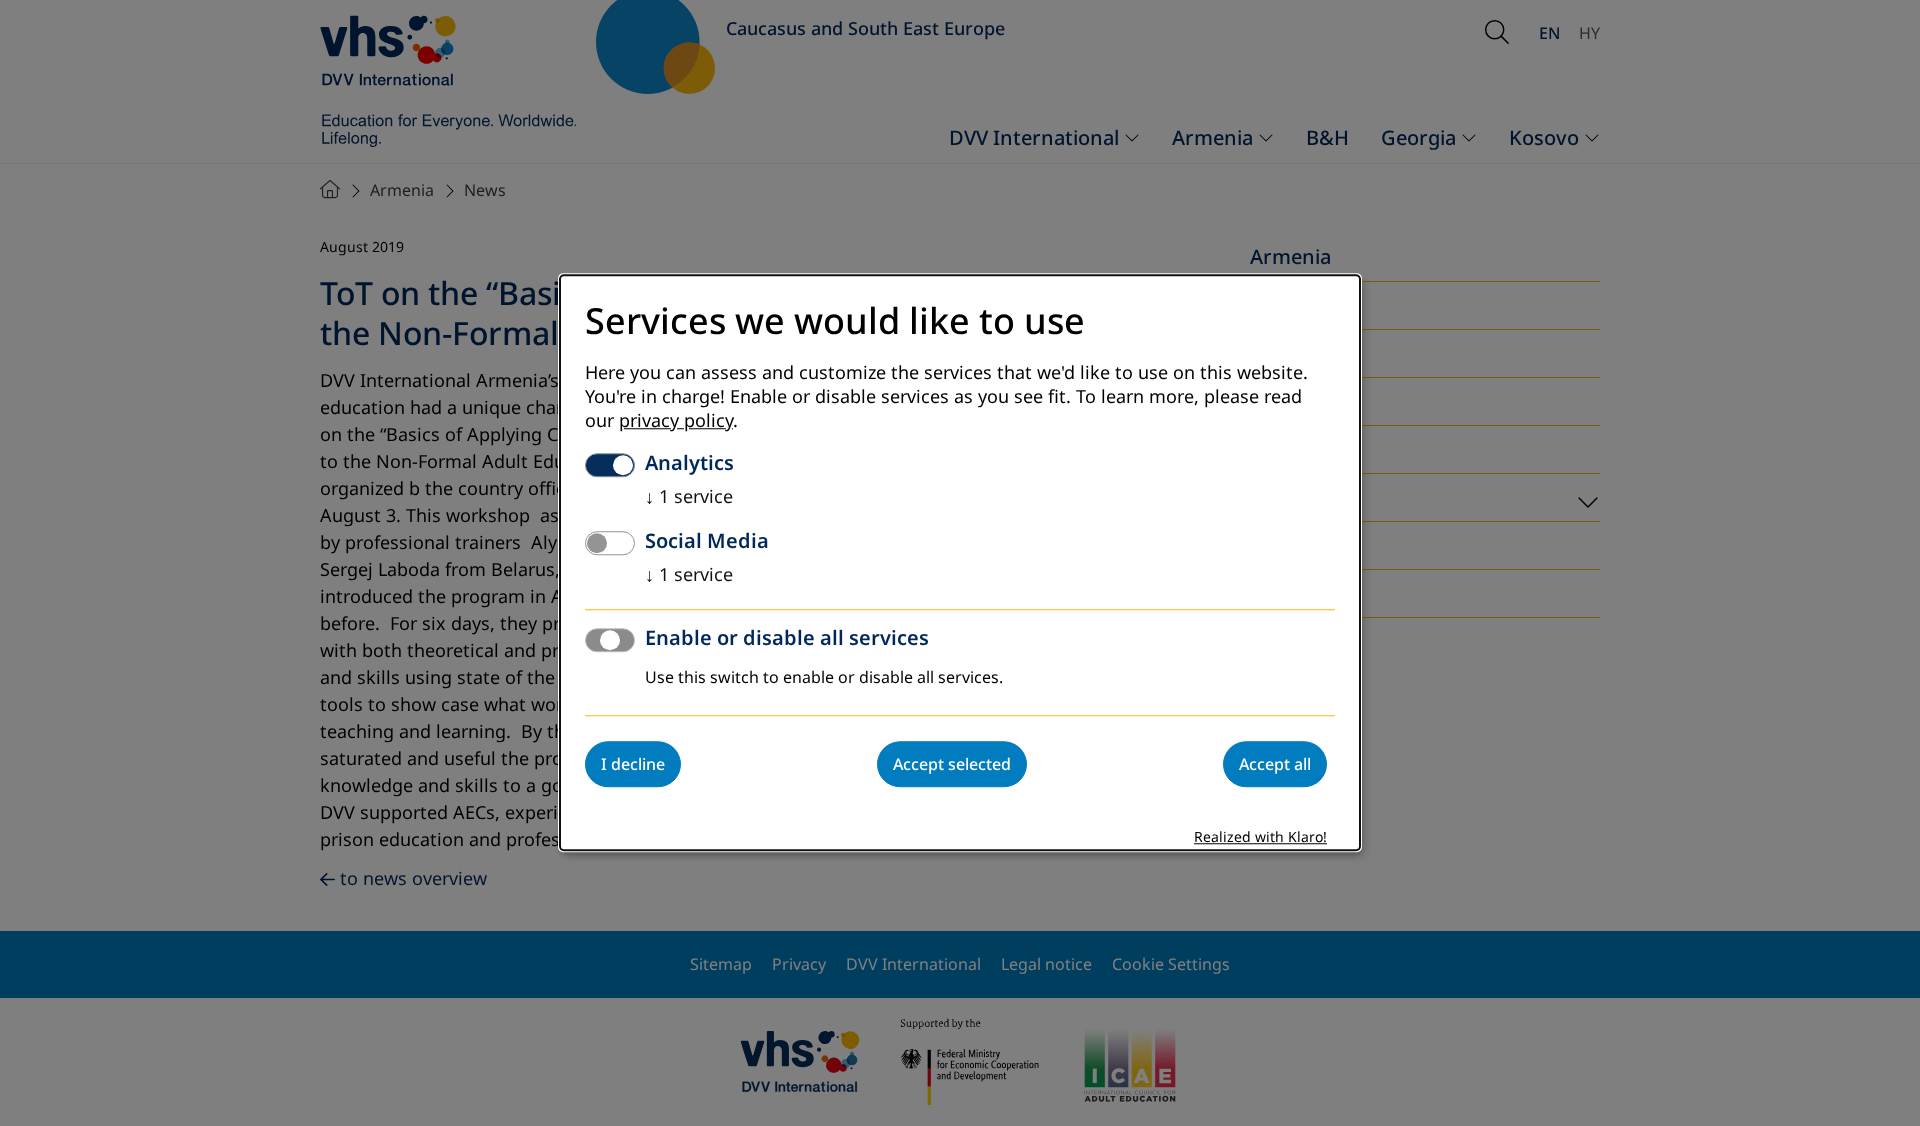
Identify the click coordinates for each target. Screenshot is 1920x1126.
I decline (633, 765)
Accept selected (952, 765)
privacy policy (676, 422)
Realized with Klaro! (1260, 838)
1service (689, 498)
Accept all (1275, 765)
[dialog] (960, 562)
